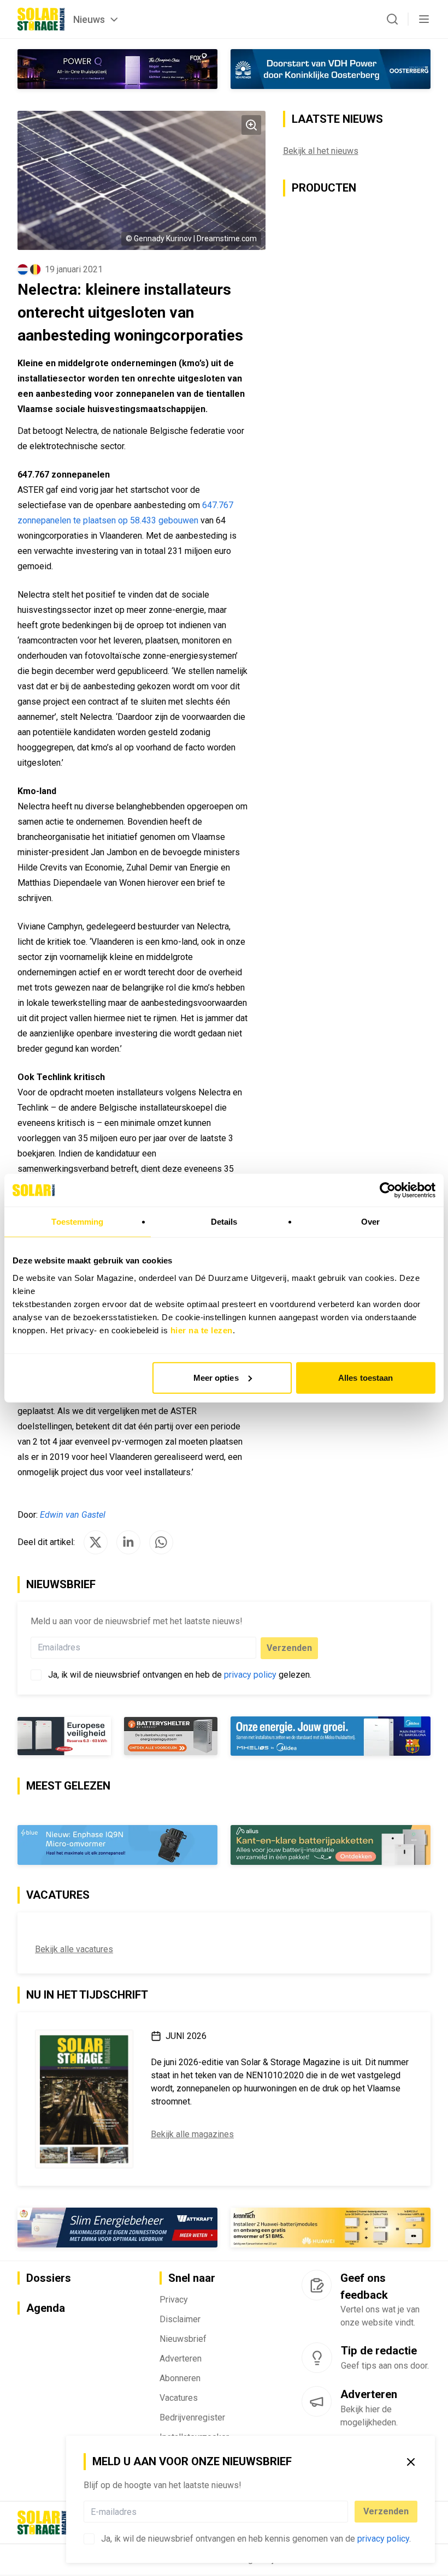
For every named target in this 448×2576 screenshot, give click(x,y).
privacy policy (383, 2539)
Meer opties (216, 1377)
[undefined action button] (345, 2512)
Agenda (46, 2308)
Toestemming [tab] (77, 1222)
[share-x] (96, 1542)
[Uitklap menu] (424, 19)
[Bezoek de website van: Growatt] (331, 1845)
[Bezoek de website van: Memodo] (331, 2228)
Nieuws (89, 19)
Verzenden (386, 2511)
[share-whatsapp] (161, 1542)
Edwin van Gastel (73, 1515)
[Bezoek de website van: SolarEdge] (117, 1845)
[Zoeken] (392, 19)
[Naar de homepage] (41, 19)
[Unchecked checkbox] (89, 2539)
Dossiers (49, 2279)
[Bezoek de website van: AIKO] (117, 1736)
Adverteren (181, 2359)
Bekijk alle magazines (192, 2134)
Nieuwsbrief (183, 2339)
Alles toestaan (366, 1377)
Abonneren (180, 2378)
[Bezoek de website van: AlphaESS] (331, 1736)
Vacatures (179, 2398)
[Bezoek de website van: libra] (331, 69)
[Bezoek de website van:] (117, 69)
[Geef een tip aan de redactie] (317, 2358)
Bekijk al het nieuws (321, 151)
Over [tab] (370, 1222)
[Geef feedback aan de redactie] (317, 2286)
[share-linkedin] (128, 1542)
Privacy (174, 2300)
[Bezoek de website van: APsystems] (117, 2228)
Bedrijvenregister (192, 2417)
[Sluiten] (411, 2462)
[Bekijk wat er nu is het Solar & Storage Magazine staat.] (84, 2099)
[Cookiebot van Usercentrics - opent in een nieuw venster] (388, 1190)
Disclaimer (180, 2319)
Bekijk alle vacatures (74, 1950)
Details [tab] (224, 1222)
